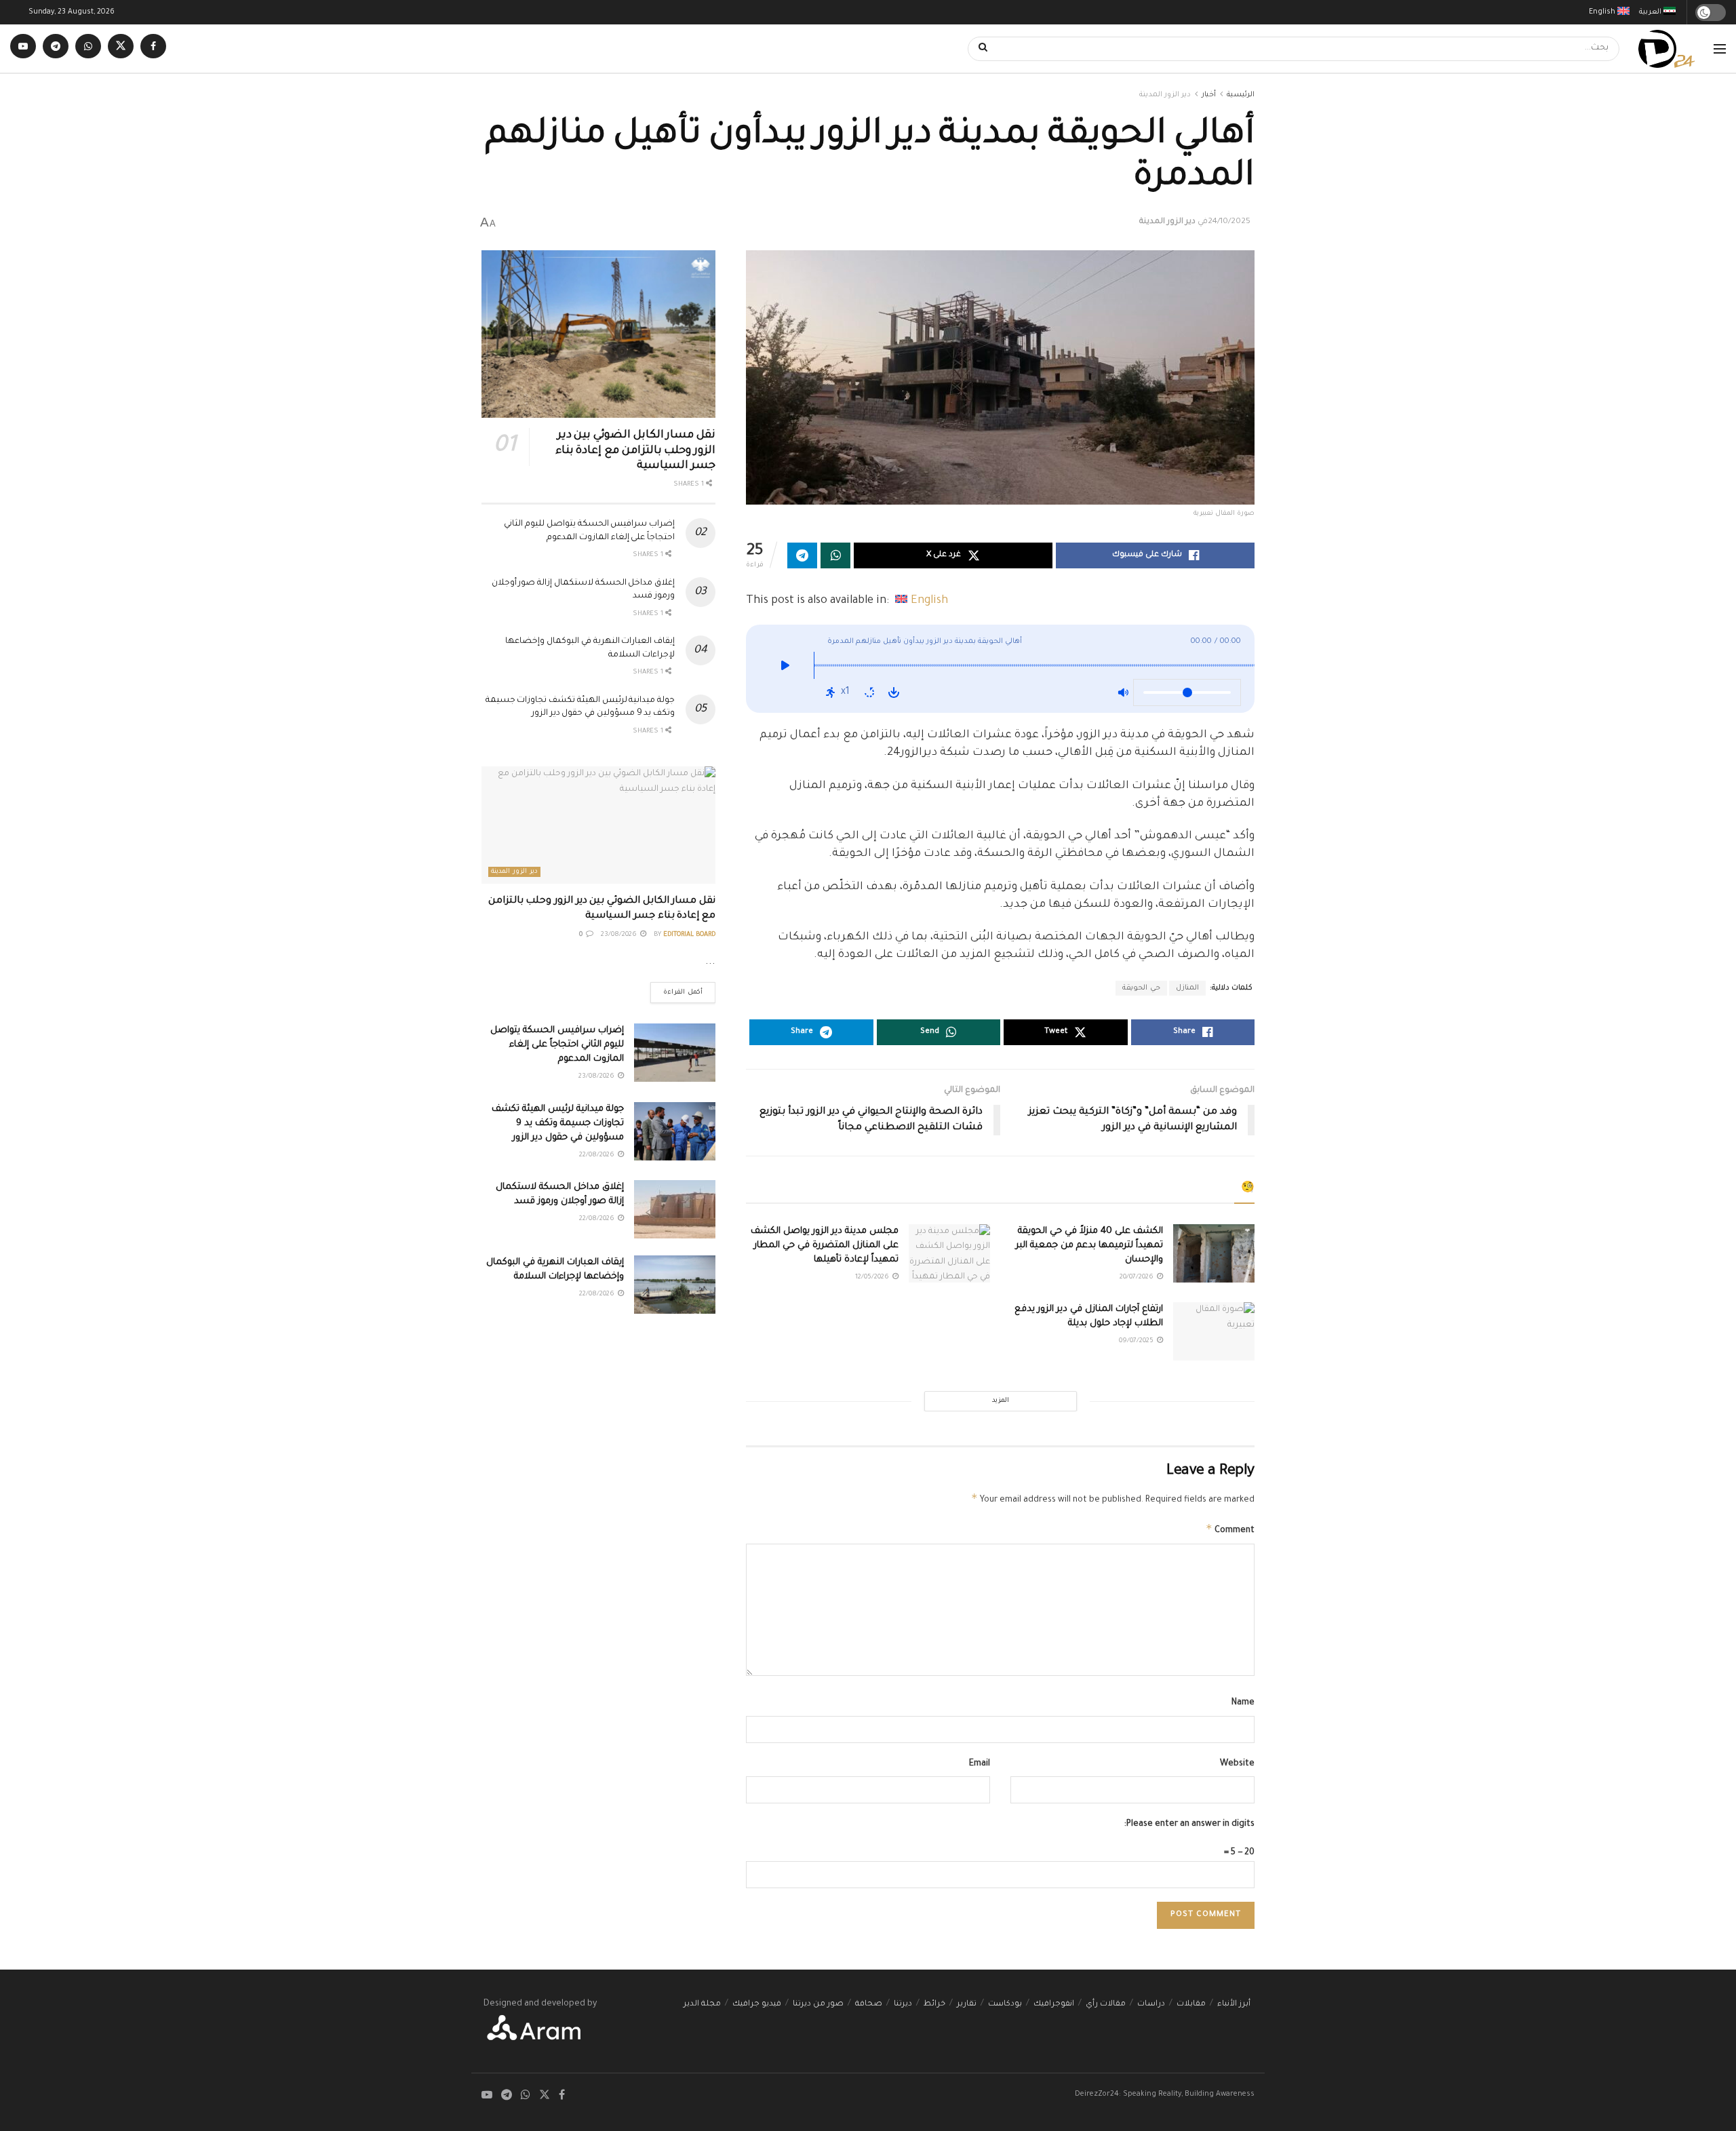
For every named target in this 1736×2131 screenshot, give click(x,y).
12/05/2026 (873, 1277)
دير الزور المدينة (1165, 95)
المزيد (1001, 1401)
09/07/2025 (1137, 1341)
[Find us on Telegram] (56, 48)
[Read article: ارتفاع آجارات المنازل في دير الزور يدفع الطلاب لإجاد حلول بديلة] (1214, 1331)
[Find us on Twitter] (121, 48)
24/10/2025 (1229, 222)
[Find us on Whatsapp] (88, 48)
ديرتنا (903, 2005)
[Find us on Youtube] (23, 48)
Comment (1230, 1529)
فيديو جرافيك (757, 2005)
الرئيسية (1241, 95)
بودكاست (1005, 2005)
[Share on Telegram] (802, 555)
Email (980, 1764)
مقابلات (1191, 2005)
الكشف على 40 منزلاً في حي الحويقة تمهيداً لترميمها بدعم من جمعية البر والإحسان (1089, 1246)
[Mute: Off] (1123, 692)
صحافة (869, 2005)
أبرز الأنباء (1234, 2005)
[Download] (894, 692)
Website (1237, 1764)
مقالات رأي (1106, 2005)
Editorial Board (689, 935)
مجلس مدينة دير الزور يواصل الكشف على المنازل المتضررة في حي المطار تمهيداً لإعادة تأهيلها (825, 1246)
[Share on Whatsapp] (835, 555)
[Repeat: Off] (869, 692)
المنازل (1187, 988)
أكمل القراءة (676, 989)
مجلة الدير (702, 2005)
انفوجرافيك (1054, 2005)
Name (1243, 1703)
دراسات (1151, 2005)
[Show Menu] (1720, 49)
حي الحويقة (1141, 988)
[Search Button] (979, 49)
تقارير (967, 2005)
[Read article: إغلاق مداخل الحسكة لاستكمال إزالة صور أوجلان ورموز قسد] (675, 1209)
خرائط (934, 2005)
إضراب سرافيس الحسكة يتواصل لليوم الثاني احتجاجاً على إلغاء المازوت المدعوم (557, 1045)
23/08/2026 (620, 935)
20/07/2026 (1138, 1277)
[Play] (785, 669)
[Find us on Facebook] (153, 48)
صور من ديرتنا (818, 2005)
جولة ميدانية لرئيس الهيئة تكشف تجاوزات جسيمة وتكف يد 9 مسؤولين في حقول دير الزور (558, 1123)
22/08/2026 (598, 1155)
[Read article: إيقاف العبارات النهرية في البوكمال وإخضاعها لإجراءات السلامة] (675, 1285)
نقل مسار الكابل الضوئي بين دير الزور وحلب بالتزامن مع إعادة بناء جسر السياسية (635, 451)
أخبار (1209, 95)
